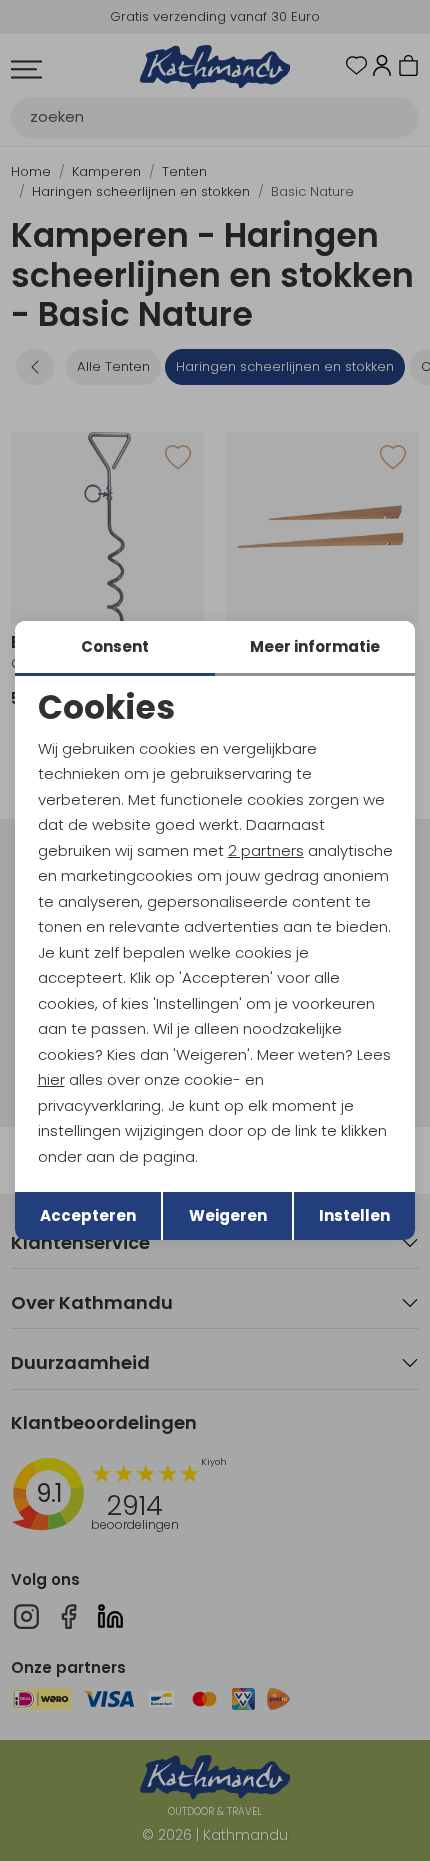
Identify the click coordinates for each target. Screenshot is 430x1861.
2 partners (266, 850)
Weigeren (228, 1215)
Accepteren (88, 1215)
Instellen (354, 1215)
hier (51, 1079)
